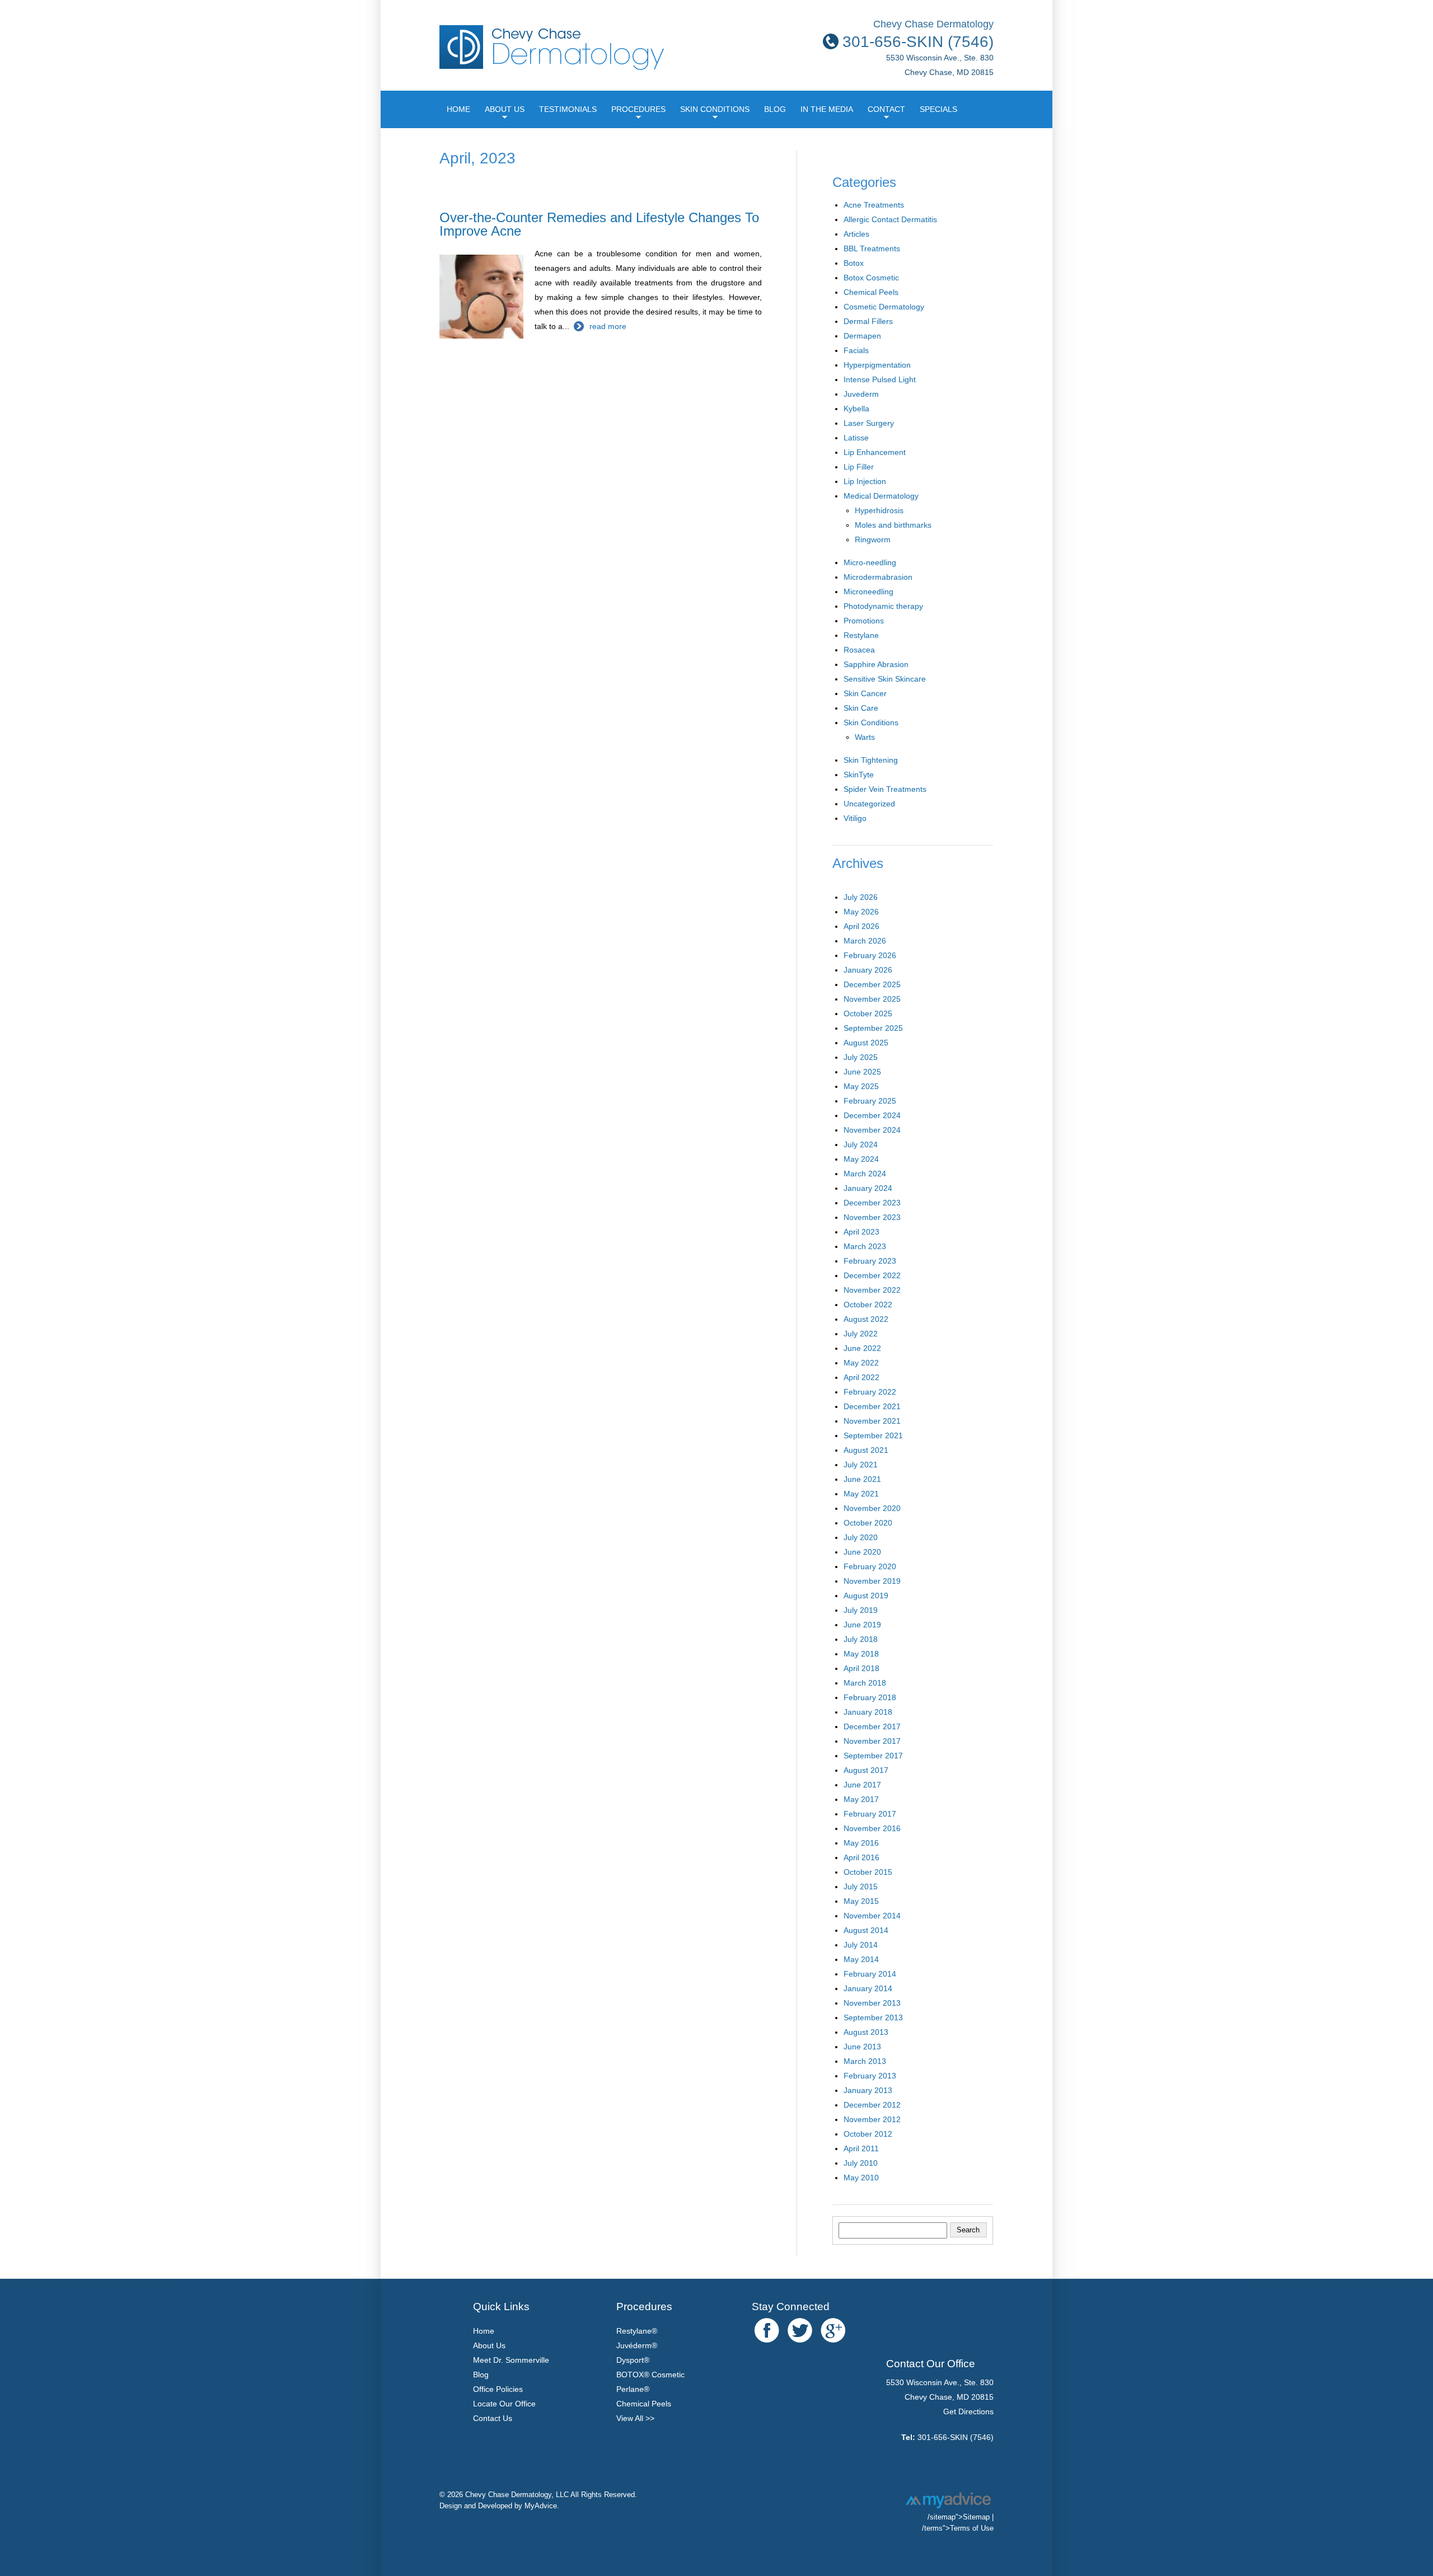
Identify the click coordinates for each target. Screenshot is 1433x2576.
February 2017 (870, 1814)
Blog (775, 109)
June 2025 (862, 1072)
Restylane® (637, 2331)
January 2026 (868, 970)
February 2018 (870, 1697)
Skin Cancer (865, 693)
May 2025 (861, 1086)
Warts (865, 737)
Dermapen (862, 336)
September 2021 (873, 1435)
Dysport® (633, 2360)
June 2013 (862, 2047)
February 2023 (870, 1261)
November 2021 (872, 1421)
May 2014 (861, 1959)
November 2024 (872, 1130)
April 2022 (861, 1377)
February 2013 (870, 2076)
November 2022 (872, 1290)
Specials (938, 109)
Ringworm (873, 539)
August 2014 (866, 1930)
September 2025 (873, 1028)
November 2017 (872, 1741)
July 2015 (861, 1887)
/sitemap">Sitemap (959, 2517)
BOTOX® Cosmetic (650, 2375)
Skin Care (861, 708)
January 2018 (868, 1712)
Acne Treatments (874, 205)
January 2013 (868, 2090)
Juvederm (861, 394)
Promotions (864, 621)
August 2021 (866, 1450)
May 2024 (861, 1159)
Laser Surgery (869, 423)
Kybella (856, 409)
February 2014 (870, 1974)
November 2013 (872, 2003)
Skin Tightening (871, 760)
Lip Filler (859, 467)
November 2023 (872, 1217)
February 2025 (870, 1101)
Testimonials (568, 109)
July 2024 (861, 1144)
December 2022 (872, 1275)
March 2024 (865, 1174)
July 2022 (861, 1334)
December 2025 (872, 984)
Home (458, 109)
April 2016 (861, 1857)
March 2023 (865, 1246)
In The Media (827, 109)
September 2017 (873, 1756)
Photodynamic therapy (883, 606)
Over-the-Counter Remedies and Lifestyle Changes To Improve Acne (599, 224)
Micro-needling (870, 562)
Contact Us (493, 2418)
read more (608, 326)
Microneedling (868, 592)
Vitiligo (855, 818)
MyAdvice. (542, 2506)
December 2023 (872, 1203)
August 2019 (866, 1596)
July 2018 (861, 1639)
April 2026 (861, 926)
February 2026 (870, 955)
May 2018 (861, 1654)
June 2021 (862, 1479)
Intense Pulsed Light (880, 379)
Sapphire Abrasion (876, 664)
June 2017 (862, 1785)
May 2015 (861, 1901)
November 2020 (872, 1508)
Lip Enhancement (875, 452)
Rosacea (859, 650)
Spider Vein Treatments (885, 789)
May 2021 (861, 1494)
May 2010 (861, 2178)
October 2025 (868, 1013)
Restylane (861, 635)
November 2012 (872, 2119)
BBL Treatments (872, 248)
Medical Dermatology (881, 496)
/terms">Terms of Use (958, 2528)
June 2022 (862, 1348)
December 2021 (872, 1406)
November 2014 (872, 1916)
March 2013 (865, 2061)
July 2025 (861, 1057)
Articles (856, 234)
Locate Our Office (504, 2404)
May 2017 (861, 1799)
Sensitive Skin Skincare (885, 679)
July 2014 (861, 1945)
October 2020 (868, 1523)
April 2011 (861, 2148)
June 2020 (862, 1552)
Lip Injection (865, 481)
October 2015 (868, 1872)
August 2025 (866, 1043)
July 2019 (861, 1610)
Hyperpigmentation (877, 365)
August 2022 (866, 1319)
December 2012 (872, 2105)
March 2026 (865, 941)
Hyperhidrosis (879, 510)
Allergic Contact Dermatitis (890, 219)
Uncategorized (869, 804)
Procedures (638, 109)
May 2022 (861, 1363)
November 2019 (872, 1581)
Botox (854, 263)
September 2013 (873, 2017)
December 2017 (872, 1726)
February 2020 (870, 1566)
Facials (856, 350)
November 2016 (872, 1828)
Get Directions (968, 2411)
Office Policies (498, 2389)
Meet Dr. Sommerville (511, 2360)
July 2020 (861, 1537)
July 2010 (861, 2163)
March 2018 (865, 1683)
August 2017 (866, 1770)
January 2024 (868, 1188)
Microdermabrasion (878, 577)
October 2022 (868, 1305)
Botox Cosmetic (871, 278)
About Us (505, 109)
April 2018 (861, 1668)
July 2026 (861, 897)
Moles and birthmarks (893, 525)
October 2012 (868, 2134)
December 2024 (872, 1115)
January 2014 (868, 1988)
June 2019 (862, 1625)
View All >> (635, 2418)
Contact (886, 109)
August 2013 (866, 2032)
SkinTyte (859, 775)
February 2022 (870, 1392)
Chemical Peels (871, 292)
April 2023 (861, 1232)
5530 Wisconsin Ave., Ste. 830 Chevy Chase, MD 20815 (940, 56)
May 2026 (861, 912)
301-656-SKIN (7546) (956, 2437)
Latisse (856, 438)
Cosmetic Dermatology (884, 307)
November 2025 (872, 999)
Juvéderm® (637, 2345)
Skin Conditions (715, 109)
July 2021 (861, 1465)
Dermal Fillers (868, 321)
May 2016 (861, 1843)
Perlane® (633, 2389)
